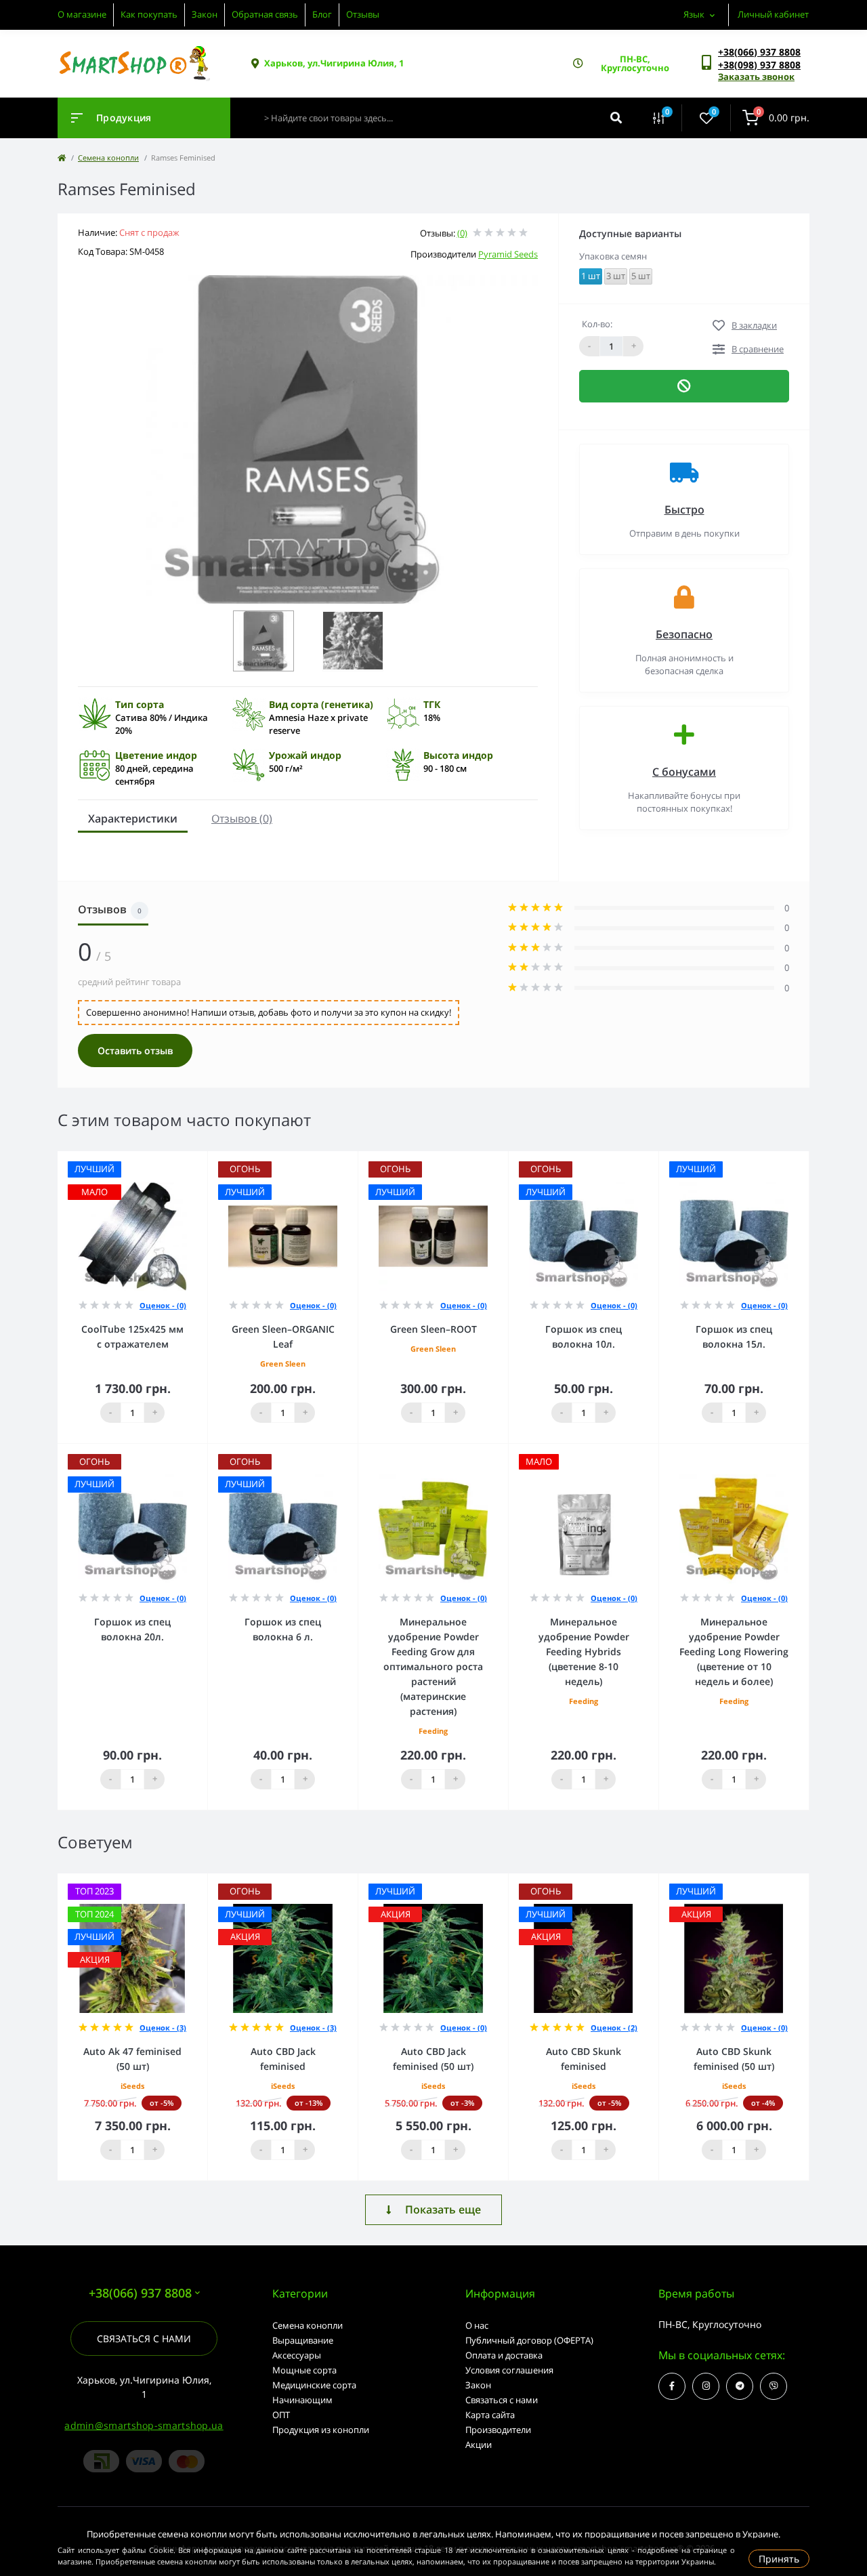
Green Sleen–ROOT (433, 1329)
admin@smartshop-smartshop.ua (144, 2425)
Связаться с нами (144, 2339)
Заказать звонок (756, 77)
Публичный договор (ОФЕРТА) (529, 2340)
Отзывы (363, 14)
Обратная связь (265, 14)
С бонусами (684, 772)
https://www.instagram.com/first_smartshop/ (706, 2386)
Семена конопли (108, 158)
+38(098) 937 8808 (759, 65)
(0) (462, 233)
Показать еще (443, 2209)
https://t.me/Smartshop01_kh (740, 2386)
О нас (477, 2325)
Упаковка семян (613, 256)
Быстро (684, 510)
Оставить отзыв (135, 1051)
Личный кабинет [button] (773, 14)
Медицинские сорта (314, 2385)
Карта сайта (490, 2415)
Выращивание (303, 2340)
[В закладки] (201, 1160)
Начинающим (302, 2400)
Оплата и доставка (504, 2355)
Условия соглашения (509, 2370)
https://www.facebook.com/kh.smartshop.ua (672, 2386)
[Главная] (62, 158)
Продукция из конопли (321, 2430)
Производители (498, 2430)
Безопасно (684, 634)
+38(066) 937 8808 (759, 52)
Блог (322, 14)
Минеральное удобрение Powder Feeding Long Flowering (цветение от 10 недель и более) (734, 1651)
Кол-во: (597, 324)
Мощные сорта (304, 2370)
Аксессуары (297, 2355)
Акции (479, 2445)
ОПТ (281, 2415)
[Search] (616, 118)
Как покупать (149, 14)
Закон (205, 14)
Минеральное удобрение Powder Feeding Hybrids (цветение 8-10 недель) (584, 1651)
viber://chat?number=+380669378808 (774, 2386)
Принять (779, 2559)
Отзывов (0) (242, 818)
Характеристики (133, 818)
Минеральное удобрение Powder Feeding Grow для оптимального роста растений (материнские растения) (433, 1666)
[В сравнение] (182, 1160)
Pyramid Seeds (508, 254)
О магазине (82, 14)
